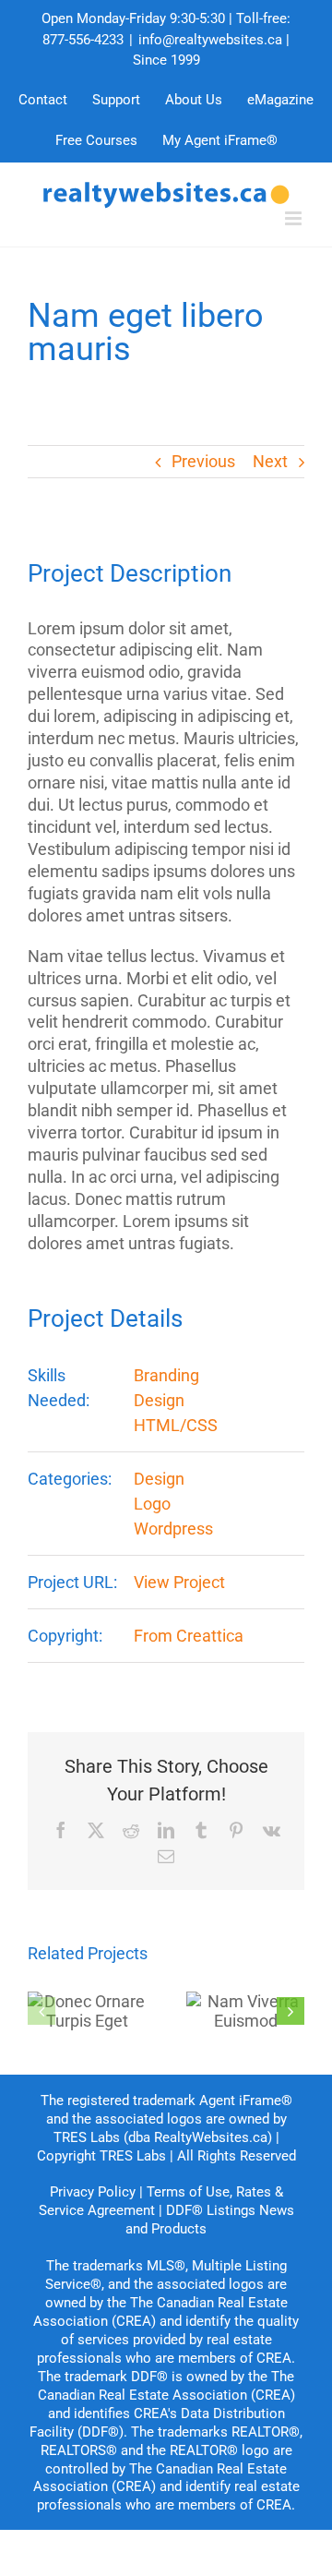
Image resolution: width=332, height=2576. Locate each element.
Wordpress (173, 1529)
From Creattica (189, 1636)
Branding (166, 1375)
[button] (41, 2011)
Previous (203, 461)
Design (159, 1400)
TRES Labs (133, 2156)
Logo (152, 1504)
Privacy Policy (93, 2192)
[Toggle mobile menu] (295, 218)
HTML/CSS (176, 1425)
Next (270, 461)
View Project (179, 1582)
